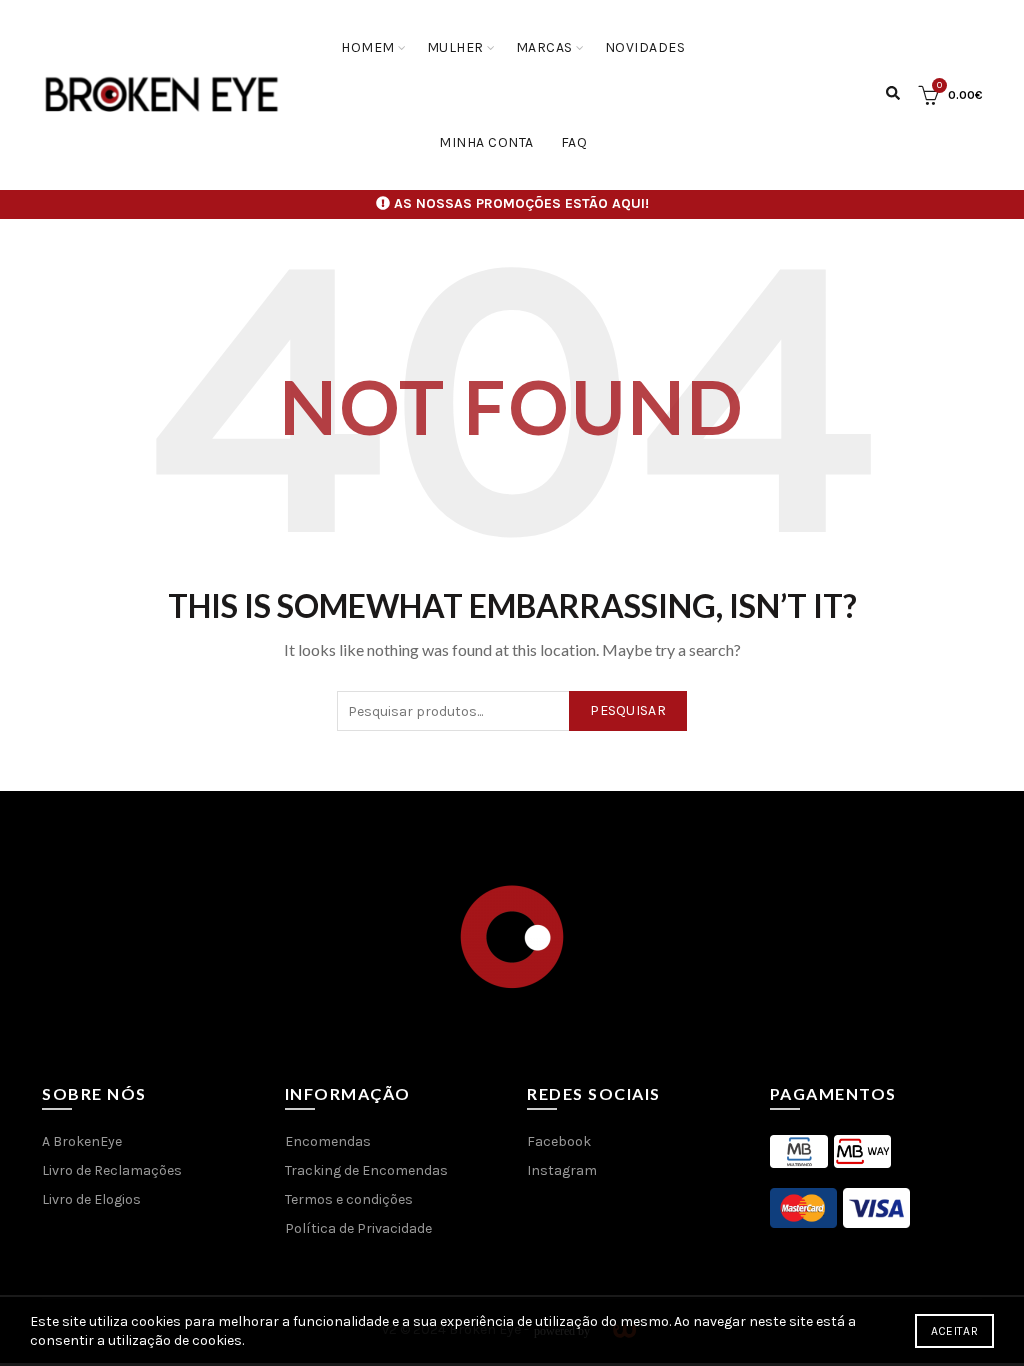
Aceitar (954, 1331)
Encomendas (328, 1141)
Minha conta (486, 142)
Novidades (645, 47)
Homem (368, 47)
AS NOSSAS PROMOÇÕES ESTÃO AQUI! (521, 203)
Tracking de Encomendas (366, 1170)
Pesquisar (628, 710)
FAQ (574, 142)
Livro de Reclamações (112, 1170)
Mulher (455, 47)
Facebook (559, 1141)
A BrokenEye (82, 1141)
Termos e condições (349, 1199)
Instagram (562, 1170)
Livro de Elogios (91, 1199)
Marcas (544, 47)
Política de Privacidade (358, 1228)
